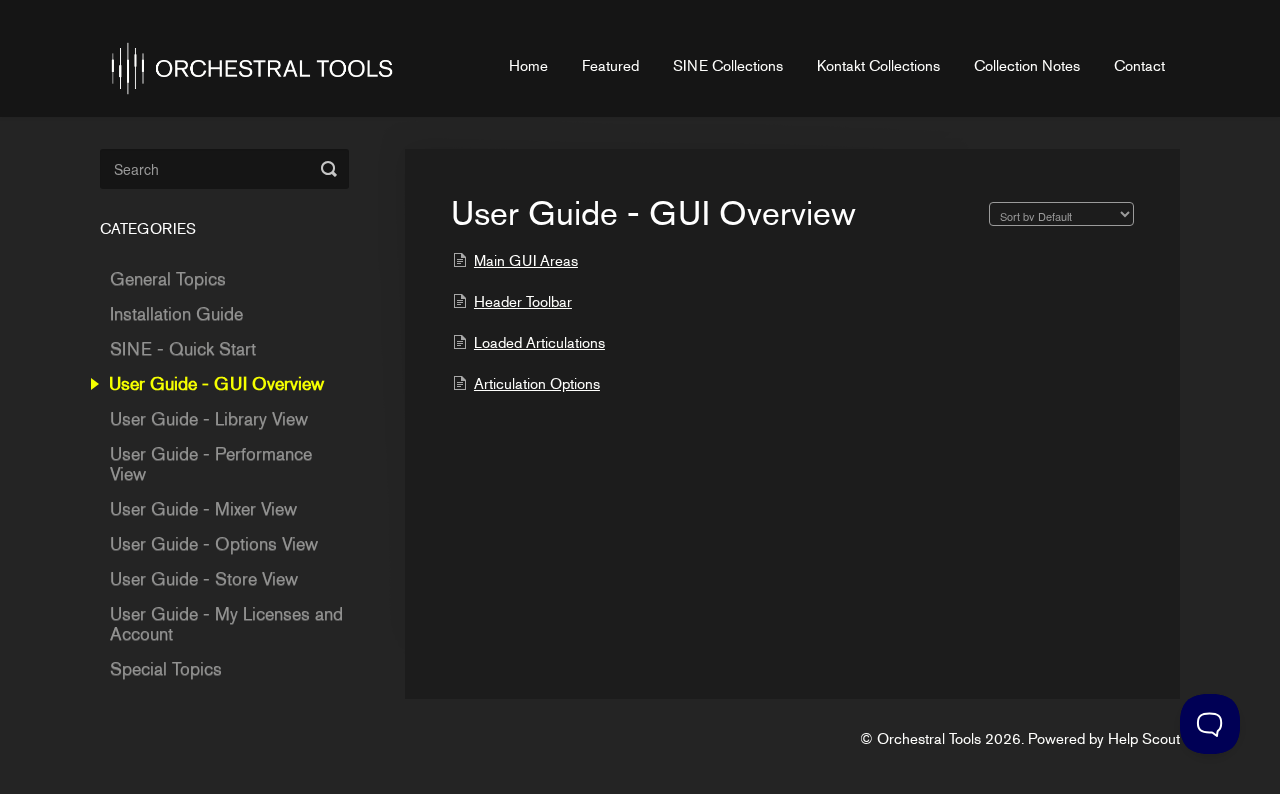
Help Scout (1144, 739)
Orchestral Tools (929, 739)
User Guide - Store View (204, 579)
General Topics (168, 279)
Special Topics (166, 669)
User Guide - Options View (214, 544)
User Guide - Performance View (211, 464)
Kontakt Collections (878, 66)
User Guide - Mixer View (203, 509)
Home (528, 66)
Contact (1139, 66)
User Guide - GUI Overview (219, 384)
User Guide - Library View (209, 419)
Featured (610, 66)
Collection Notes (1027, 66)
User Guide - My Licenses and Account (226, 624)
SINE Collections (728, 66)
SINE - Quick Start (183, 349)
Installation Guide (176, 314)
